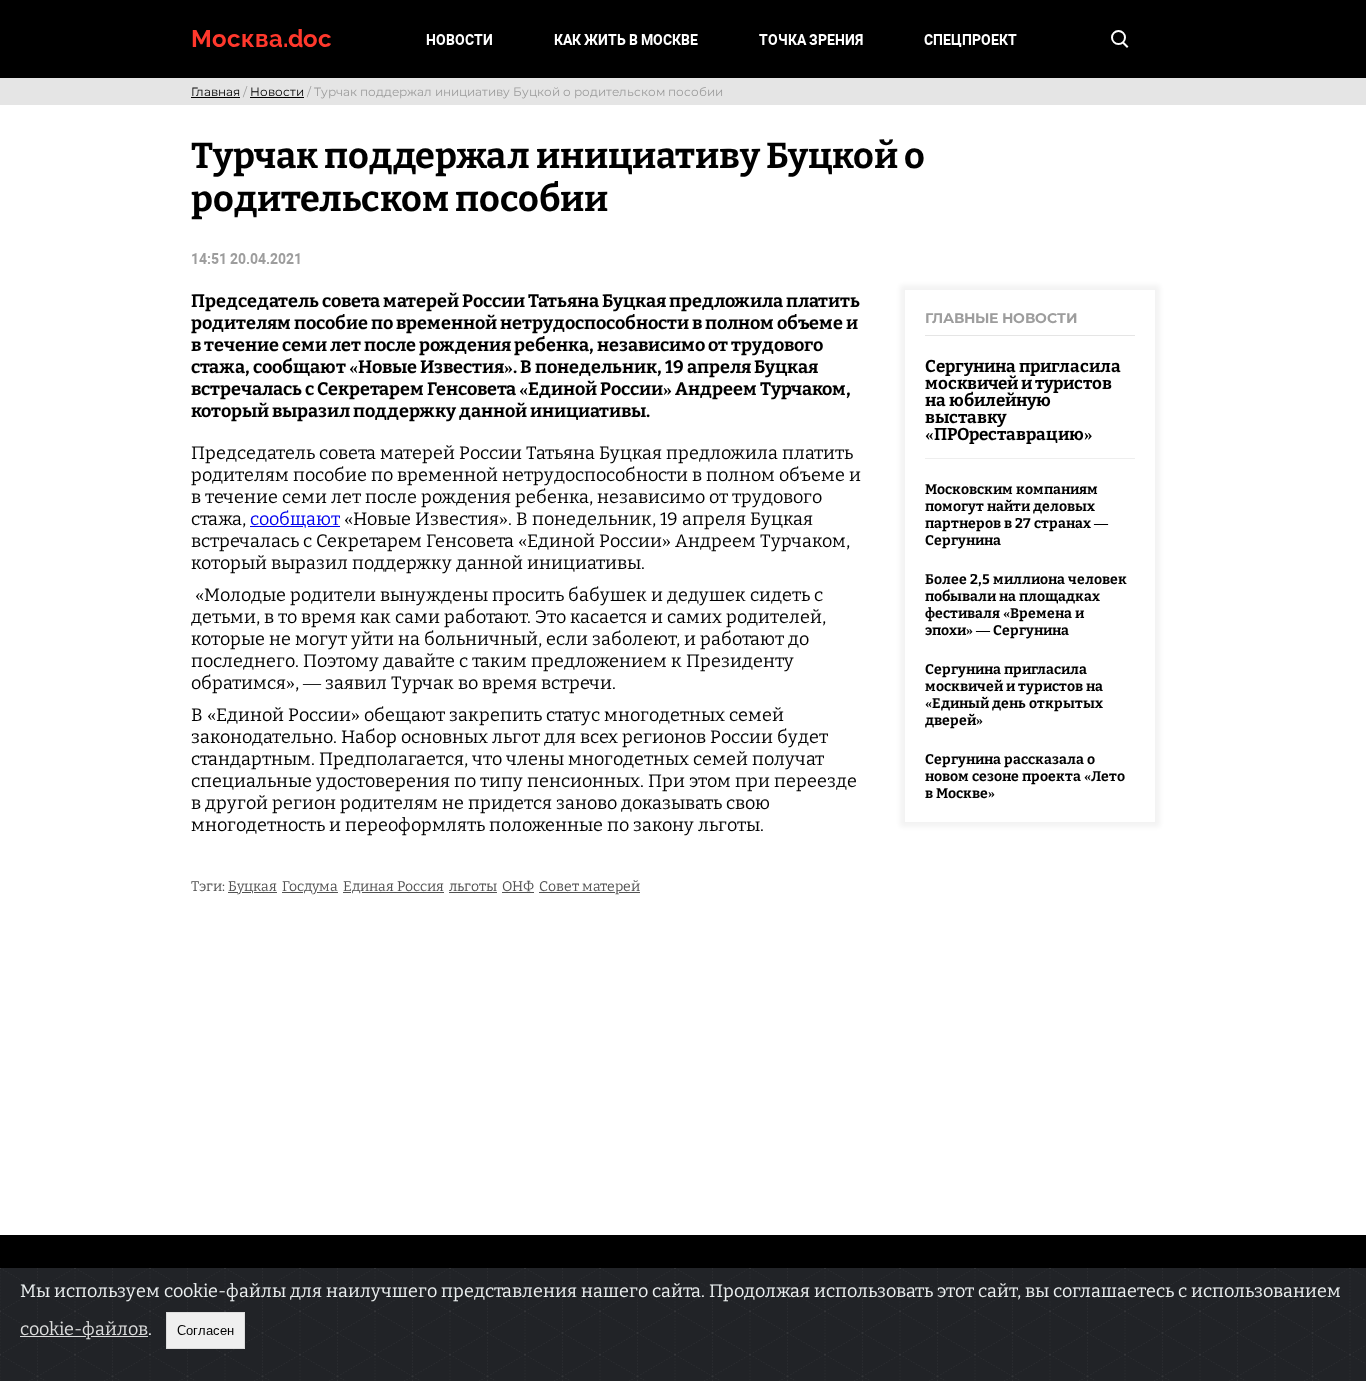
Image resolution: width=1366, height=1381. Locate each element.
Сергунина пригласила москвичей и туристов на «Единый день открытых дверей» (1014, 695)
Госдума (310, 886)
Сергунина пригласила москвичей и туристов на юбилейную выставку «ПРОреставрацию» (1023, 400)
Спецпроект (970, 40)
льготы (473, 886)
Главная (215, 91)
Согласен (205, 1330)
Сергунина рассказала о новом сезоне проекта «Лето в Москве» (1025, 776)
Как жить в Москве (626, 40)
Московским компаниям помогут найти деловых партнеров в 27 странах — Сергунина (1016, 515)
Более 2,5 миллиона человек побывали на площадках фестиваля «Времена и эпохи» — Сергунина (1026, 605)
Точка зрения (811, 40)
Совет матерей (589, 886)
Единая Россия (393, 886)
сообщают (295, 519)
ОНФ (518, 886)
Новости (459, 40)
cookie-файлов (84, 1329)
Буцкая (252, 886)
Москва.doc (261, 38)
